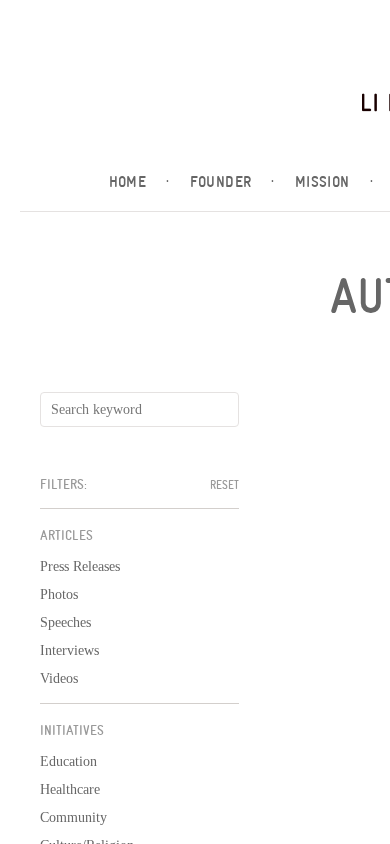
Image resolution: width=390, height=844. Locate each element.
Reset (224, 485)
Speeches (65, 622)
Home (139, 182)
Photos (59, 594)
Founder (232, 182)
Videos (59, 678)
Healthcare (70, 789)
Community (73, 817)
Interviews (69, 650)
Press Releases (80, 566)
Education (68, 761)
